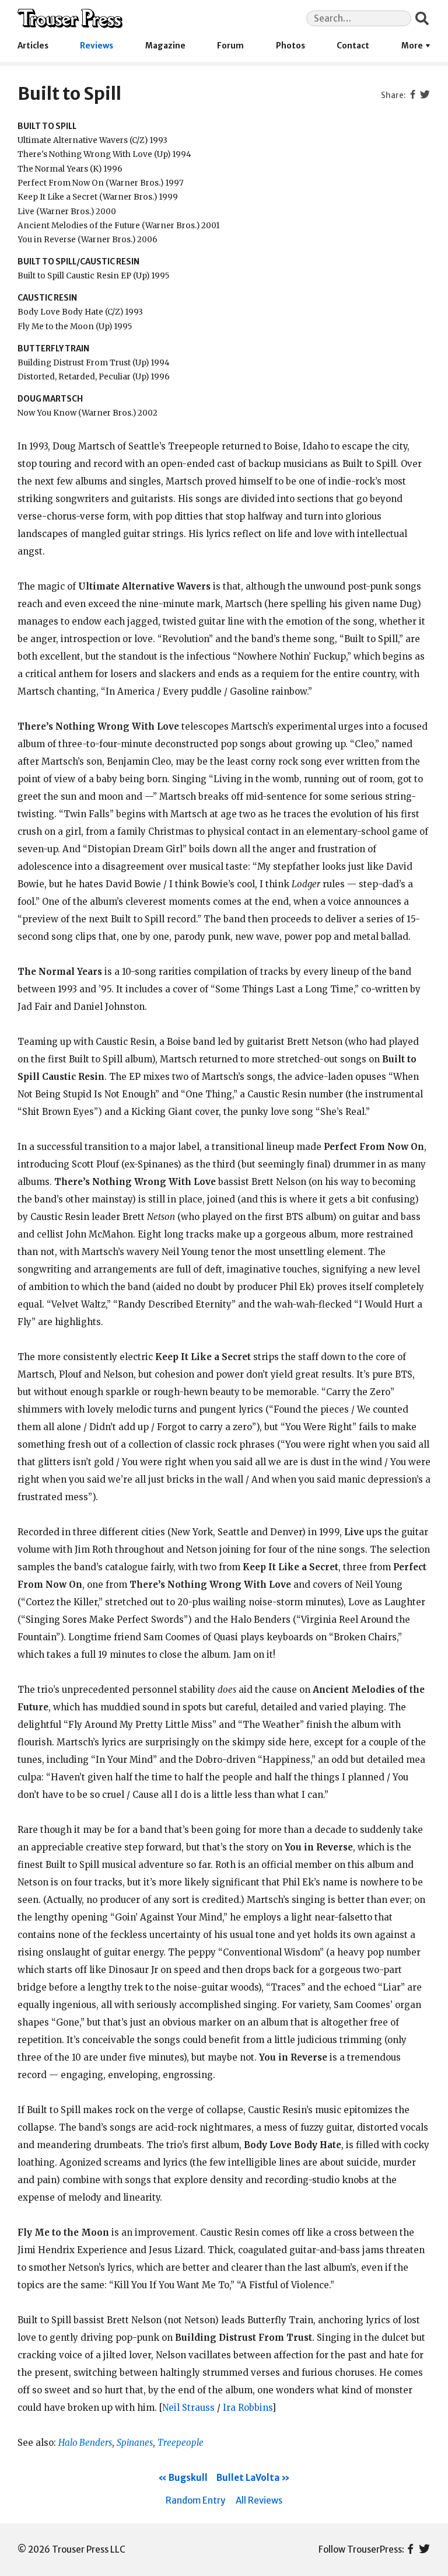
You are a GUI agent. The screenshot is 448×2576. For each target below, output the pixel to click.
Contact (353, 46)
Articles (33, 46)
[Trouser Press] (70, 18)
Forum (230, 46)
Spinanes (135, 2443)
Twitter (424, 2550)
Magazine (165, 46)
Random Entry (195, 2500)
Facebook (410, 2550)
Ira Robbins (247, 2408)
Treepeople (181, 2443)
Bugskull (188, 2478)
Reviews (97, 46)
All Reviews (259, 2500)
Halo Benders (85, 2443)
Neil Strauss (188, 2408)
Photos (290, 46)
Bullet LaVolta (248, 2478)
